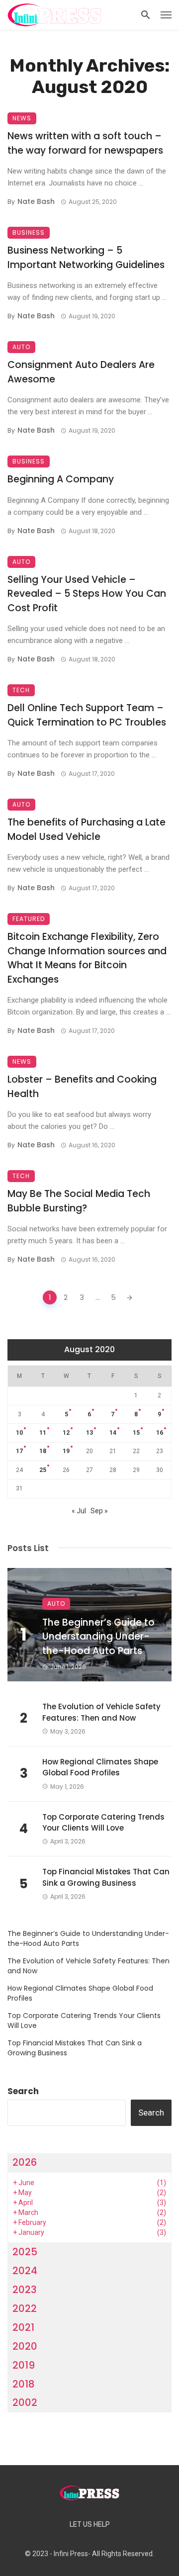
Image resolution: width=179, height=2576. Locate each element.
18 (43, 1451)
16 (160, 1433)
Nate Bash (36, 201)
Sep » (99, 1511)
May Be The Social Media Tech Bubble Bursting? (79, 1201)
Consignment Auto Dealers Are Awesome (81, 372)
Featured (29, 919)
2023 (25, 2290)
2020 (25, 2346)
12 (66, 1433)
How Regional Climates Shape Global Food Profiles (100, 1767)
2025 (25, 2252)
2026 (25, 2162)
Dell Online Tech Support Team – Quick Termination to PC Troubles (87, 715)
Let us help (90, 2525)
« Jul (79, 1511)
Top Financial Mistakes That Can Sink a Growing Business (106, 1877)
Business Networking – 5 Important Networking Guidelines (86, 258)
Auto (21, 347)
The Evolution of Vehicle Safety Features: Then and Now (101, 1712)
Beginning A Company (61, 479)
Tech (21, 690)
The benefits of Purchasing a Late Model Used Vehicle (87, 829)
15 (136, 1433)
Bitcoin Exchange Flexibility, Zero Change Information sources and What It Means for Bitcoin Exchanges (87, 958)
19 (66, 1451)
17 (19, 1451)
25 (43, 1470)
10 (19, 1433)
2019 (24, 2365)
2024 (25, 2271)
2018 (24, 2384)
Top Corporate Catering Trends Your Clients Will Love (103, 1823)
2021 (23, 2327)
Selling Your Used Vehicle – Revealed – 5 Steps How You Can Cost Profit (87, 594)
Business (29, 232)
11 (43, 1433)
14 (113, 1433)
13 (89, 1433)
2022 (25, 2308)
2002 (25, 2402)
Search (23, 2091)
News (22, 118)
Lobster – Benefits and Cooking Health (82, 1087)
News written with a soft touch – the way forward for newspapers (85, 143)
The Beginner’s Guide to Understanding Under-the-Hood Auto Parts (98, 1637)
